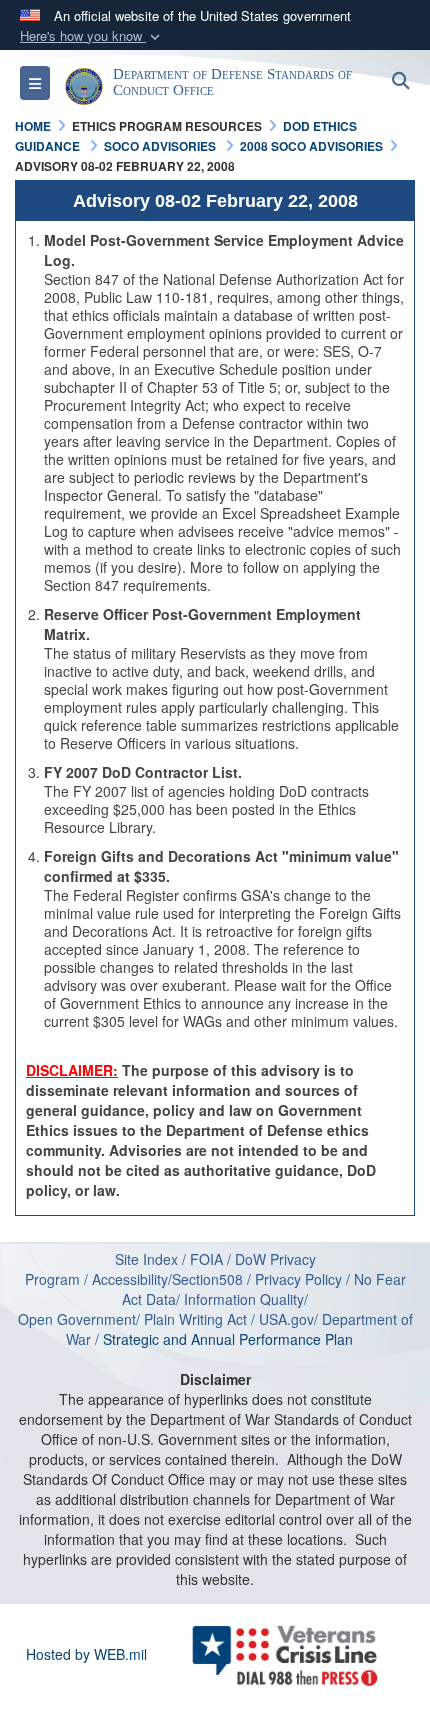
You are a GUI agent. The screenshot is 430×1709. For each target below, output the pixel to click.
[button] (92, 36)
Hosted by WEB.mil (86, 1654)
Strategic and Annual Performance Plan (234, 1339)
